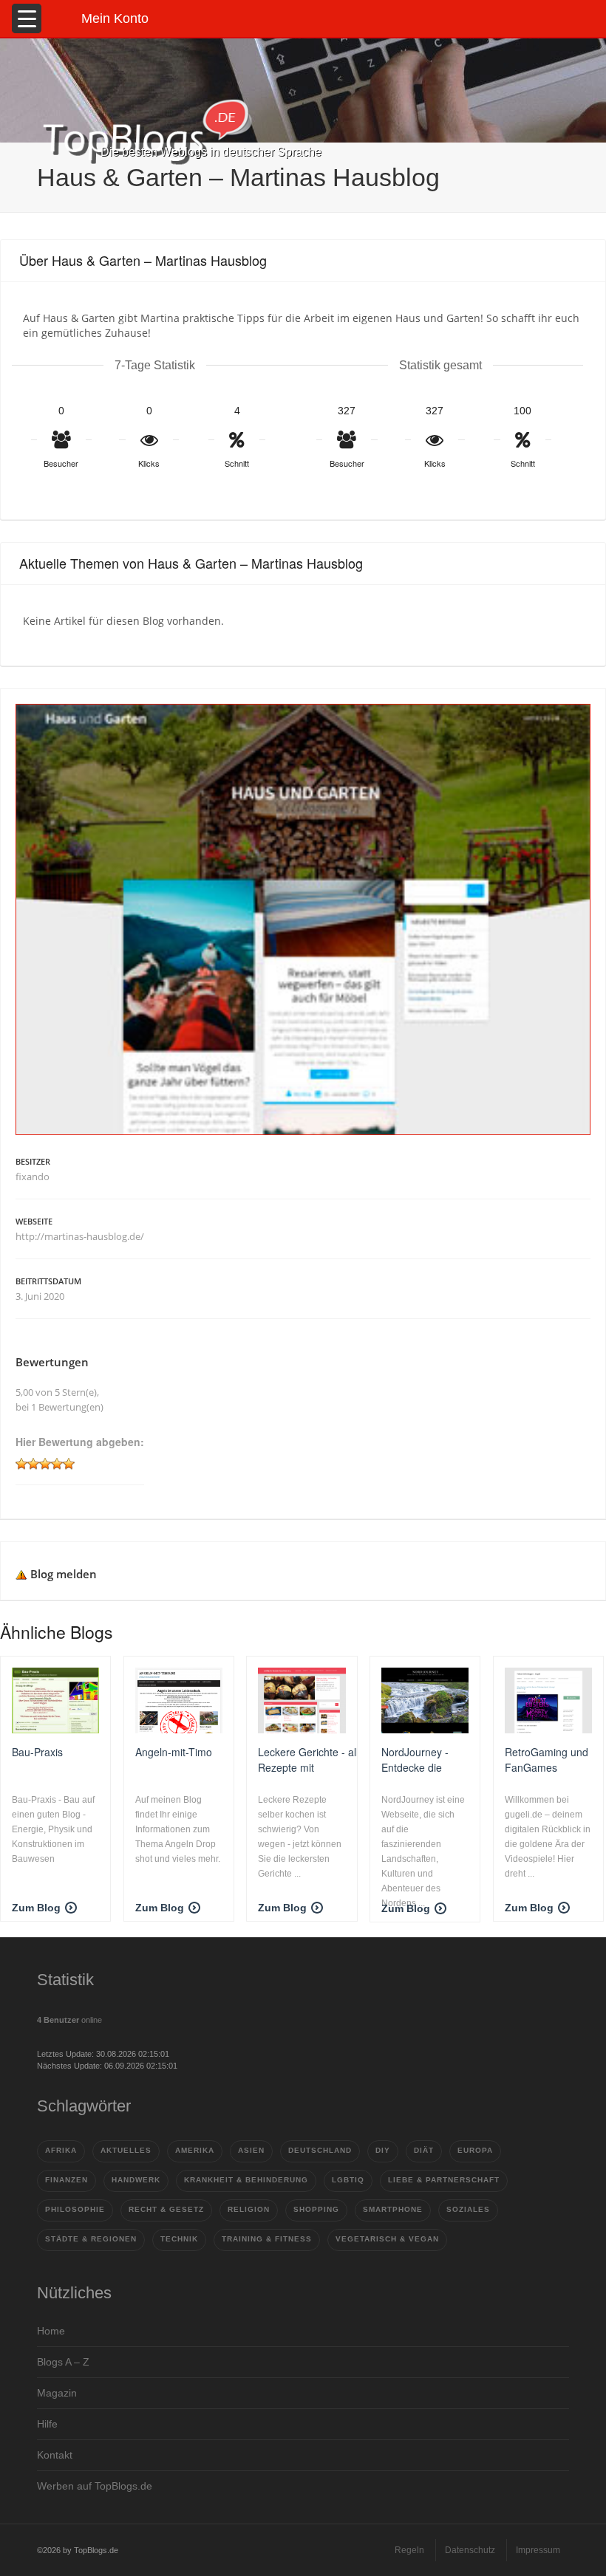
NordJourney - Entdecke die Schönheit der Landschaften (415, 1759)
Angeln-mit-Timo (174, 1752)
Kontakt (55, 2455)
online (69, 2020)
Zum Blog (36, 1908)
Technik (179, 2239)
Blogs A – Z (63, 2362)
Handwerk (136, 2180)
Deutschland (320, 2150)
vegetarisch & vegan (387, 2239)
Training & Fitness (267, 2239)
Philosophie (75, 2209)
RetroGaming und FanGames (547, 1759)
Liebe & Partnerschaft (444, 2180)
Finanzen (67, 2180)
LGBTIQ (348, 2180)
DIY (383, 2150)
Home (51, 2331)
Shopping (316, 2209)
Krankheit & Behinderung (246, 2180)
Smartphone (393, 2209)
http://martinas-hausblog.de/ (80, 1236)
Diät (424, 2150)
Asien (251, 2150)
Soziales (468, 2209)
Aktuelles (126, 2150)
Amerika (195, 2150)
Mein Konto (115, 18)
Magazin (57, 2393)
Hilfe (47, 2424)
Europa (475, 2150)
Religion (249, 2209)
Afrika (61, 2150)
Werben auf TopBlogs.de (95, 2486)
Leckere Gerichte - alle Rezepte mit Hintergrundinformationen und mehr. (318, 1759)
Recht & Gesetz (166, 2209)
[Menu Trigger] (27, 18)
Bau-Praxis (37, 1752)
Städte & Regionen (91, 2239)
